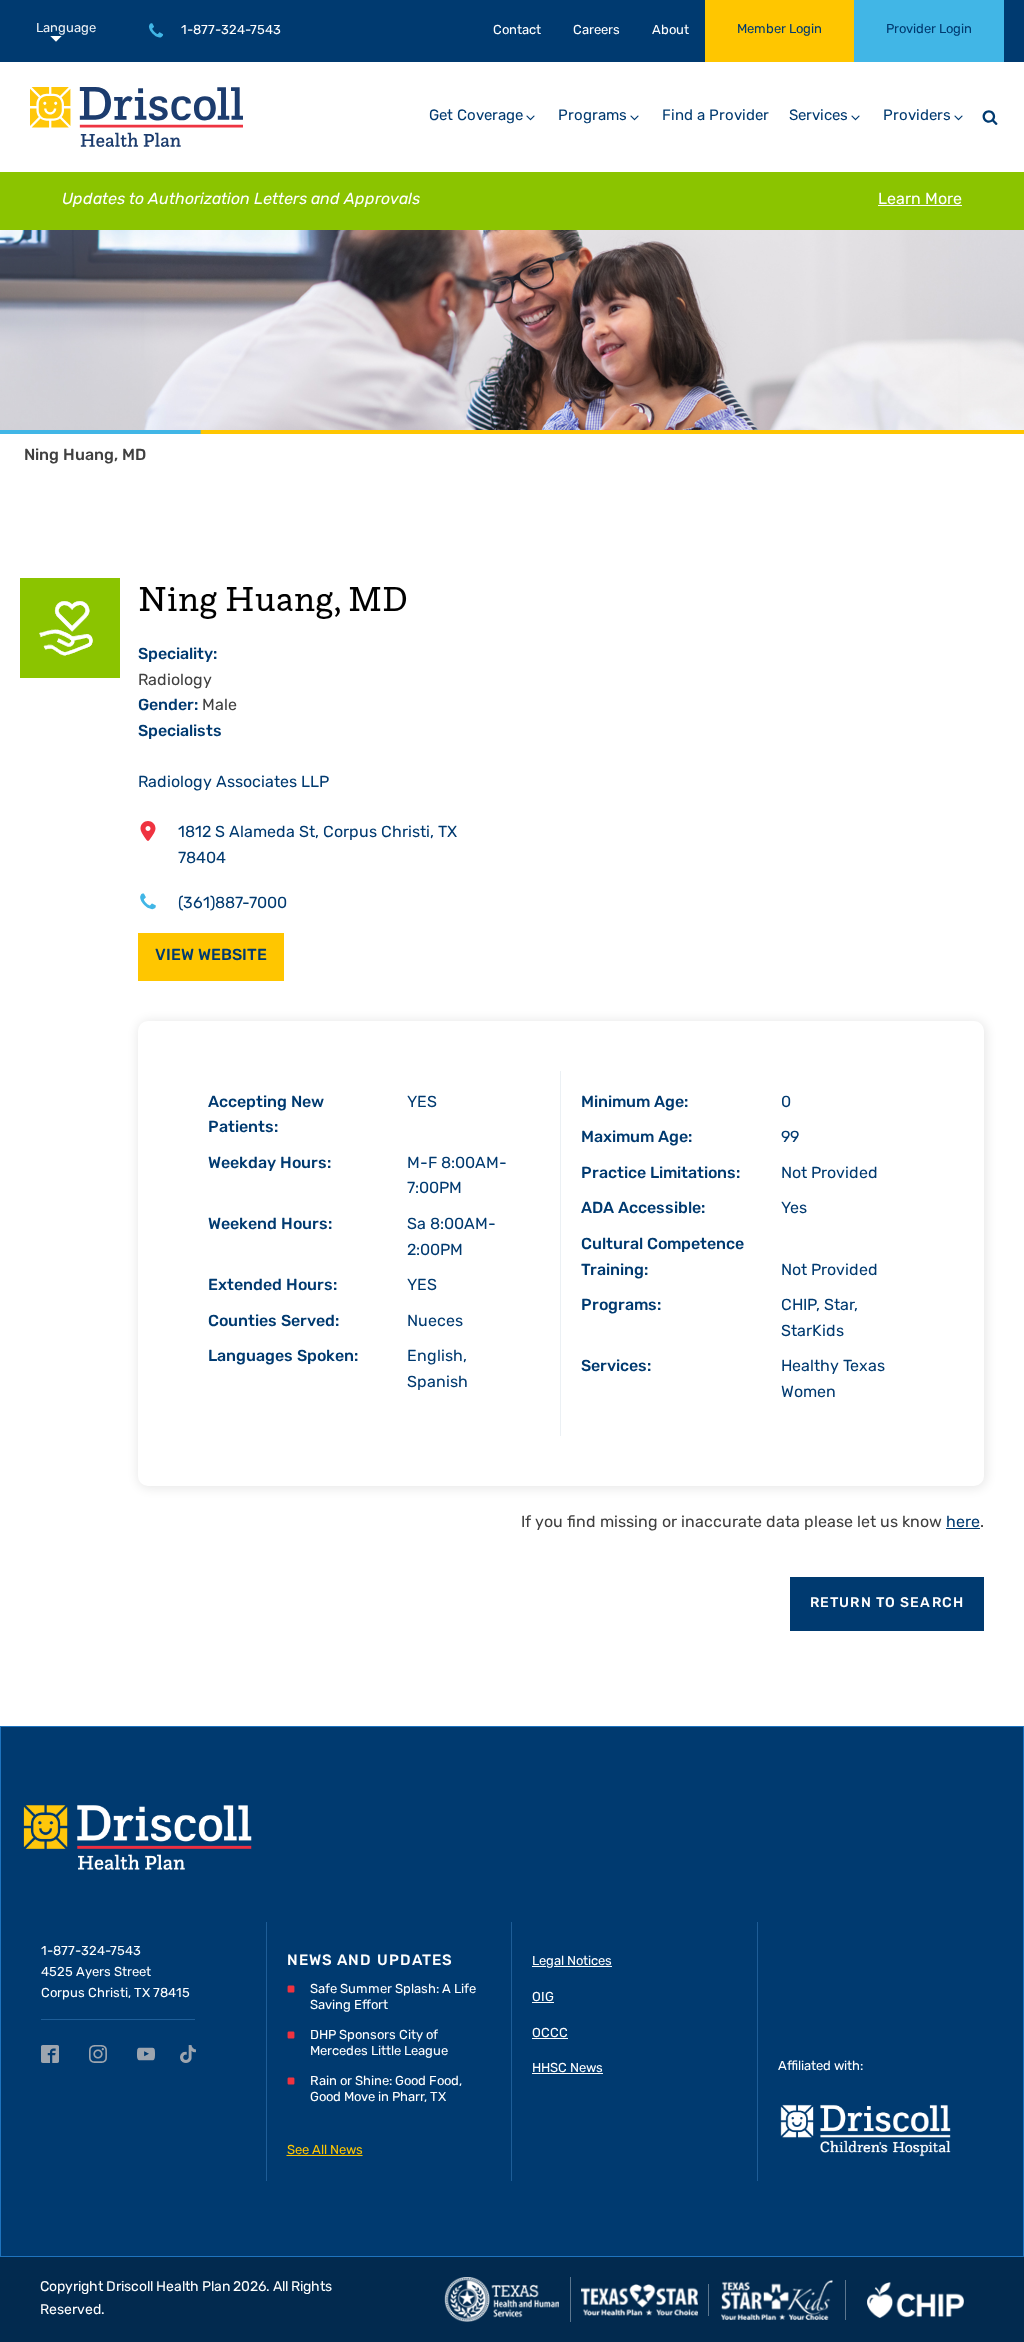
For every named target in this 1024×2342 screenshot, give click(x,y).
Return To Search (887, 1603)
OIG (543, 1997)
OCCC (550, 2033)
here (963, 1523)
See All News (325, 2150)
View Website (211, 956)
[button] (483, 117)
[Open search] (990, 117)
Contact (517, 30)
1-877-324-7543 (231, 30)
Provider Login (929, 29)
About (670, 30)
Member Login (779, 29)
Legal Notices (572, 1961)
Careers (596, 30)
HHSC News (567, 2068)
